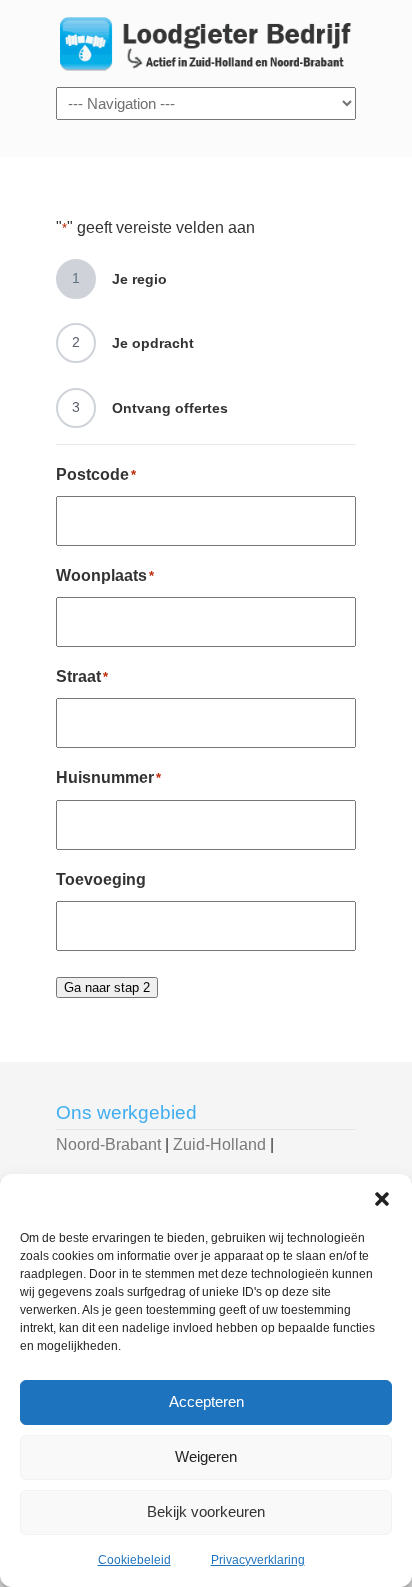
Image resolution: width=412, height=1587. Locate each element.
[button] (382, 1199)
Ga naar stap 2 (107, 987)
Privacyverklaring (258, 1560)
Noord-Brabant (108, 1144)
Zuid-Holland (219, 1144)
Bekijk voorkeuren (206, 1511)
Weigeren (206, 1456)
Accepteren (206, 1401)
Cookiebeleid (134, 1560)
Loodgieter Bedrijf (206, 42)
